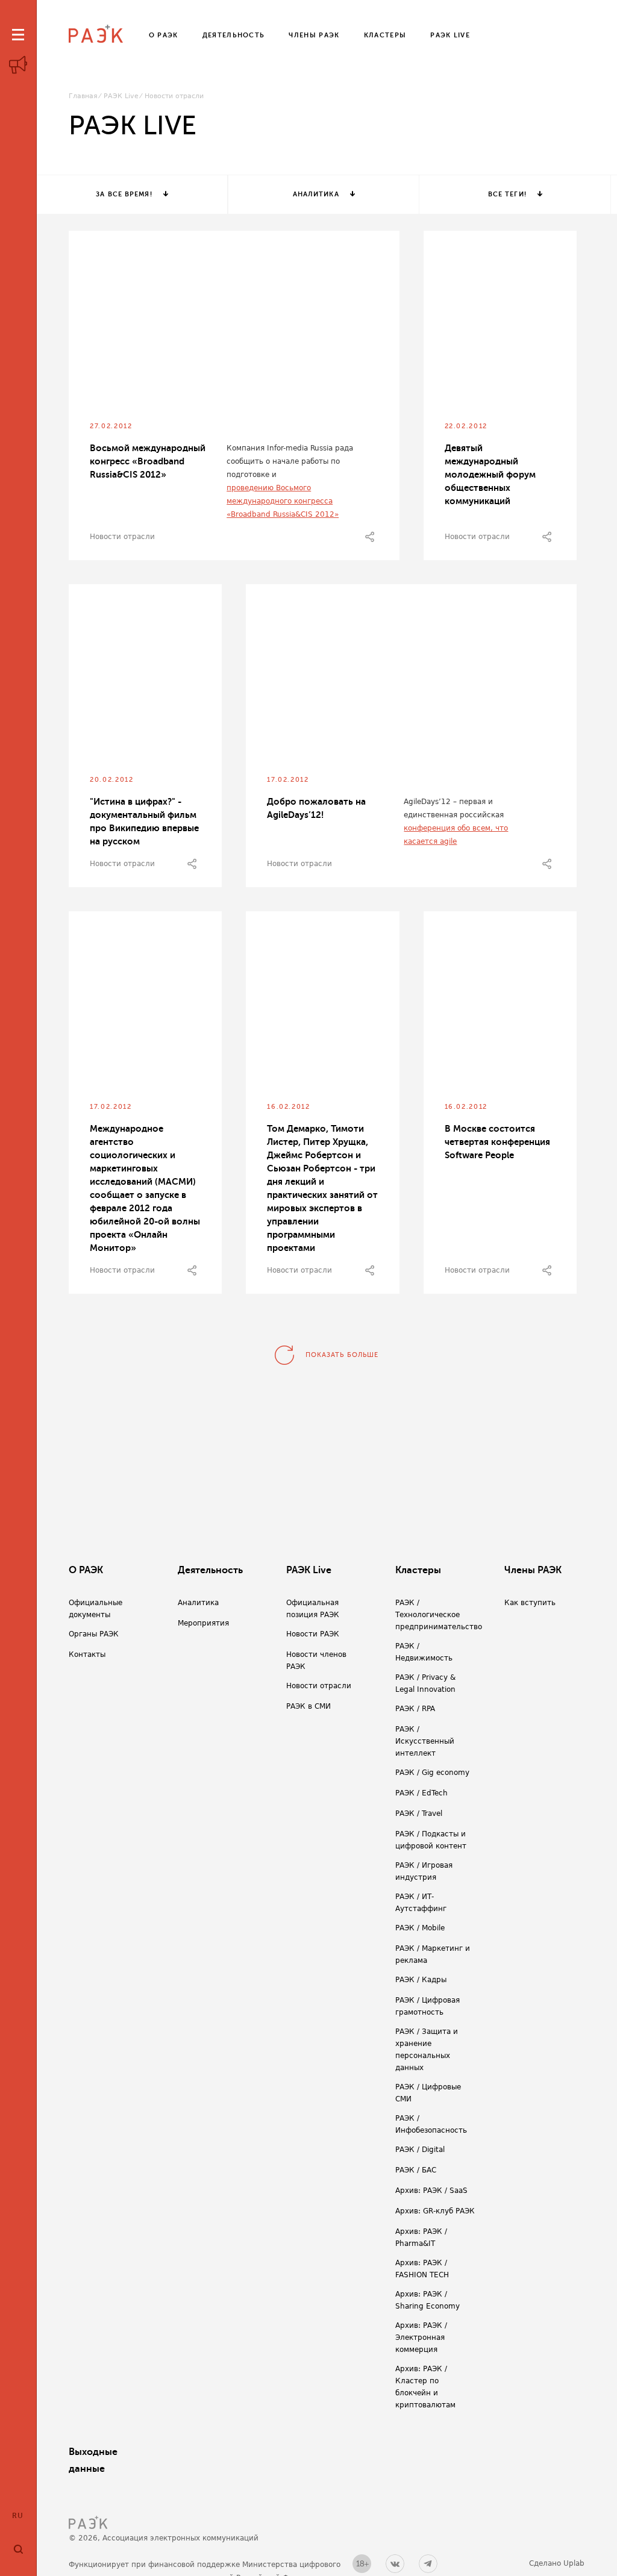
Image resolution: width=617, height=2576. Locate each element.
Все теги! (507, 194)
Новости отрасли (122, 537)
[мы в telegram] (428, 2564)
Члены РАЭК (533, 1570)
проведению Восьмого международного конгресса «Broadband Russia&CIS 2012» (283, 501)
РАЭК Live (121, 96)
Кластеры (418, 1570)
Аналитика (316, 194)
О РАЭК (86, 1570)
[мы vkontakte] (395, 2564)
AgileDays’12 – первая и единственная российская (454, 808)
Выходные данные (93, 2460)
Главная (83, 96)
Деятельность (210, 1570)
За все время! (124, 194)
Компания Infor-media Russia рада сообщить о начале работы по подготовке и (290, 461)
